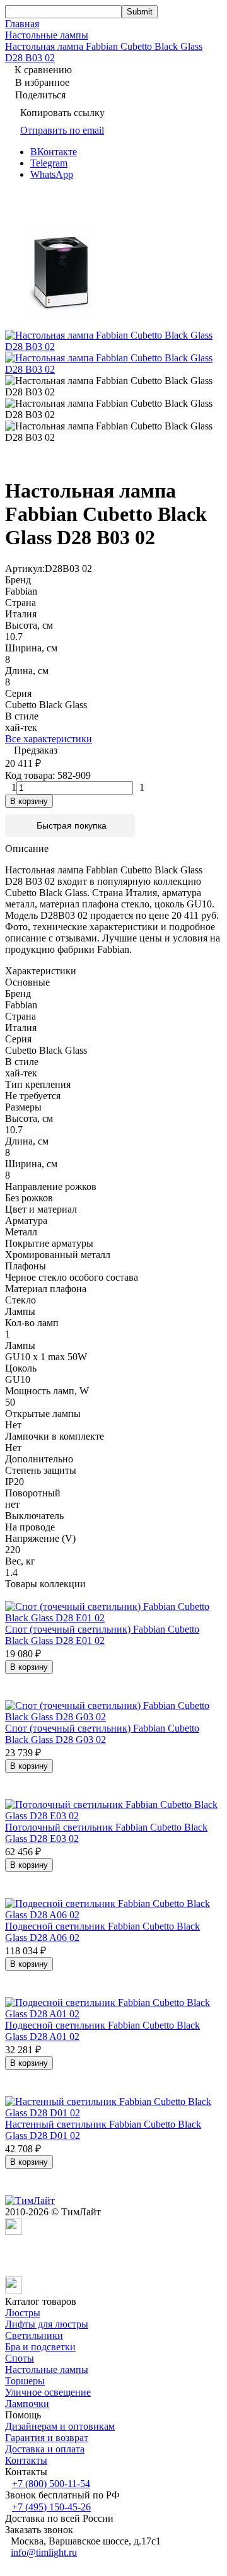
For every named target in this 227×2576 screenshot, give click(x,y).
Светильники (34, 2335)
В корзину (29, 801)
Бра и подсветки (40, 2347)
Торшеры (25, 2381)
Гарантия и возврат (47, 2438)
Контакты (26, 2460)
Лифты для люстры (47, 2324)
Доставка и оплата (45, 2449)
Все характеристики (49, 739)
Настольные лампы (47, 35)
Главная (22, 24)
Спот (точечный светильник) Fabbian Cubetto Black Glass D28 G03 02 (102, 1734)
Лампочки (27, 2404)
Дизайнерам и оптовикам (60, 2426)
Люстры (23, 2313)
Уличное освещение (48, 2392)
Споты (20, 2358)
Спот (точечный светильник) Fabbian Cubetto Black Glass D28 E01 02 (102, 1635)
